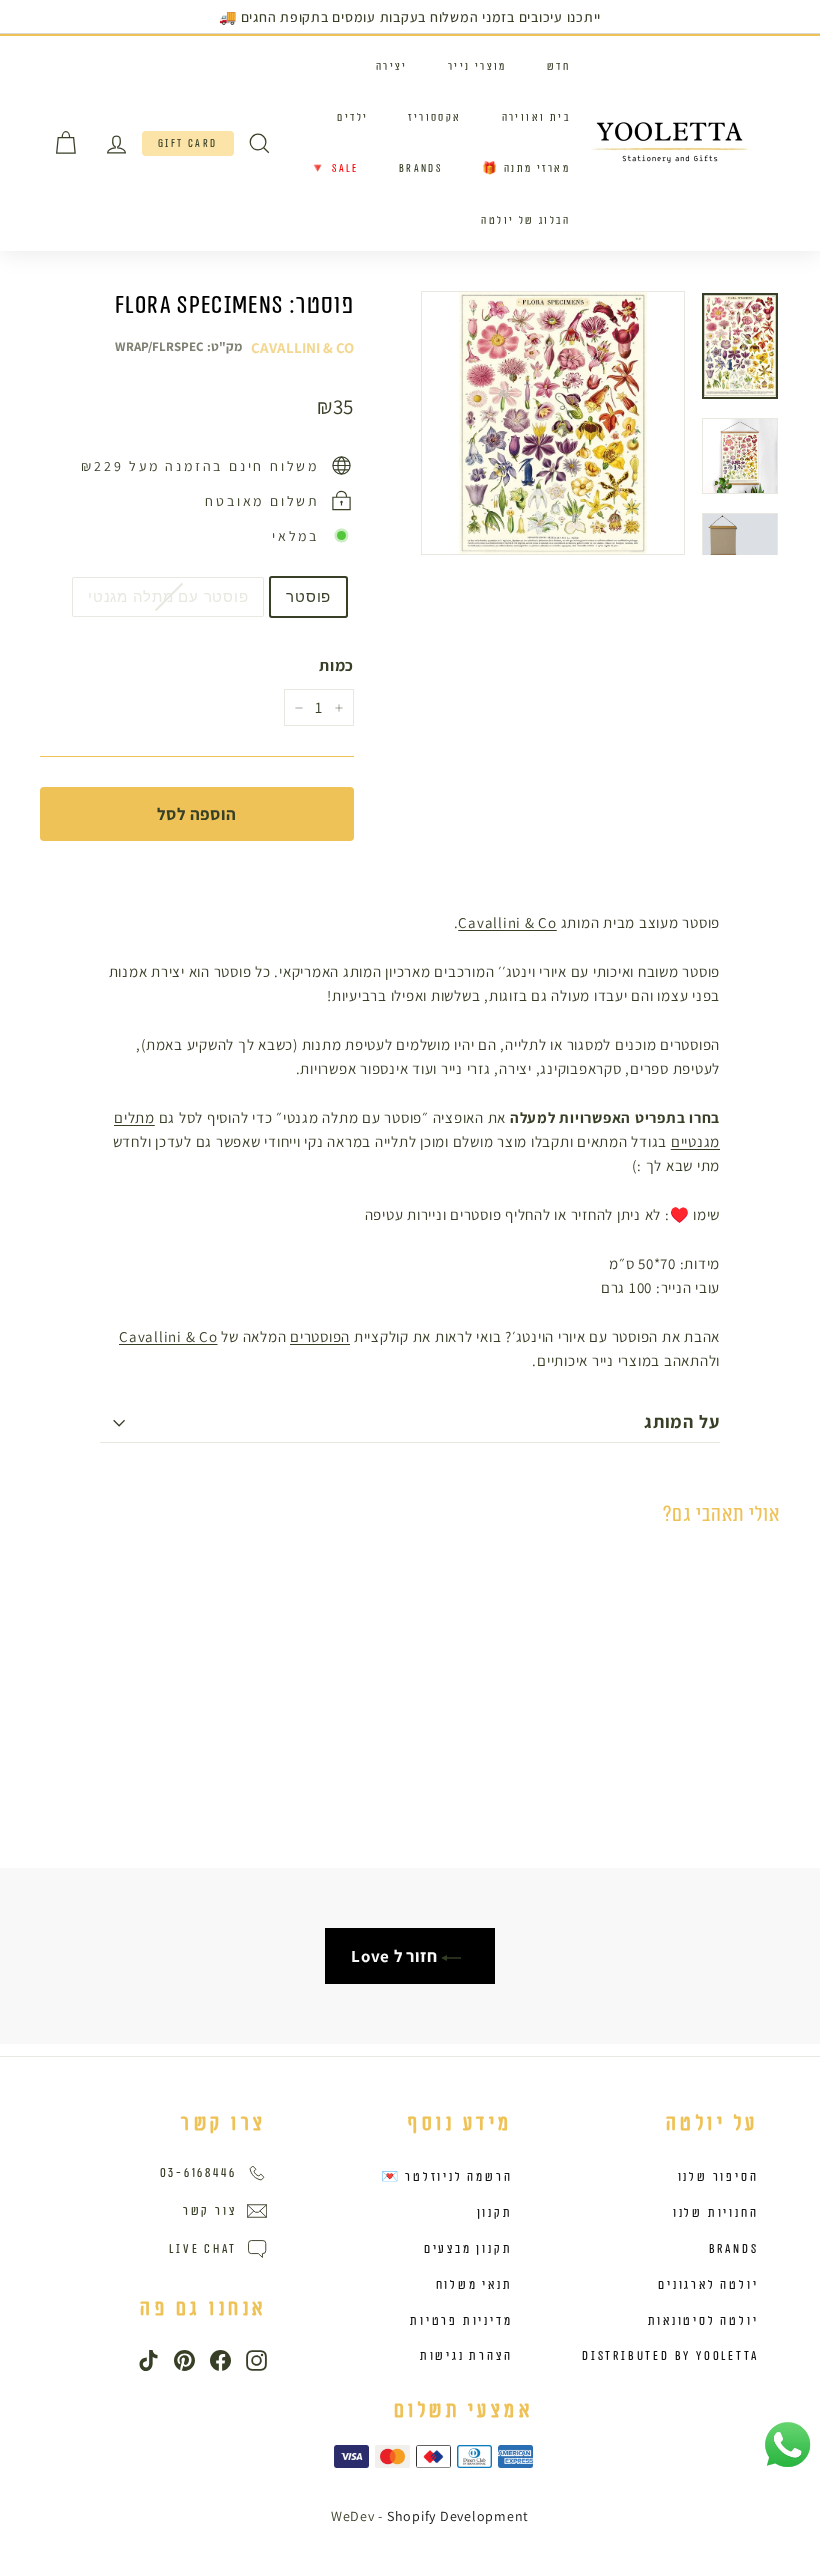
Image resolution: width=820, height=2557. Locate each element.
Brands (420, 168)
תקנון (495, 2213)
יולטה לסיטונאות (703, 2321)
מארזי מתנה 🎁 (526, 168)
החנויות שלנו (716, 2213)
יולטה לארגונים (708, 2285)
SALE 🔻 (334, 168)
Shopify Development (458, 2516)
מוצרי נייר (477, 66)
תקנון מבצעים (468, 2249)
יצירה (392, 66)
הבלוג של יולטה (525, 220)
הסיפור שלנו (718, 2177)
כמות (336, 665)
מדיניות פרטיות (461, 2321)
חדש (558, 66)
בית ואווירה (536, 117)
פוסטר (308, 596)
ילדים (352, 117)
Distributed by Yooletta (670, 2356)
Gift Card (188, 143)
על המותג (682, 1421)
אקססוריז (434, 117)
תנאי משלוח (474, 2285)
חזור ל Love (396, 1956)
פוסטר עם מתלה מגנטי (168, 596)
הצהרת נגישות (466, 2356)
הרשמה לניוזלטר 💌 (447, 2177)
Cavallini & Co (302, 347)
